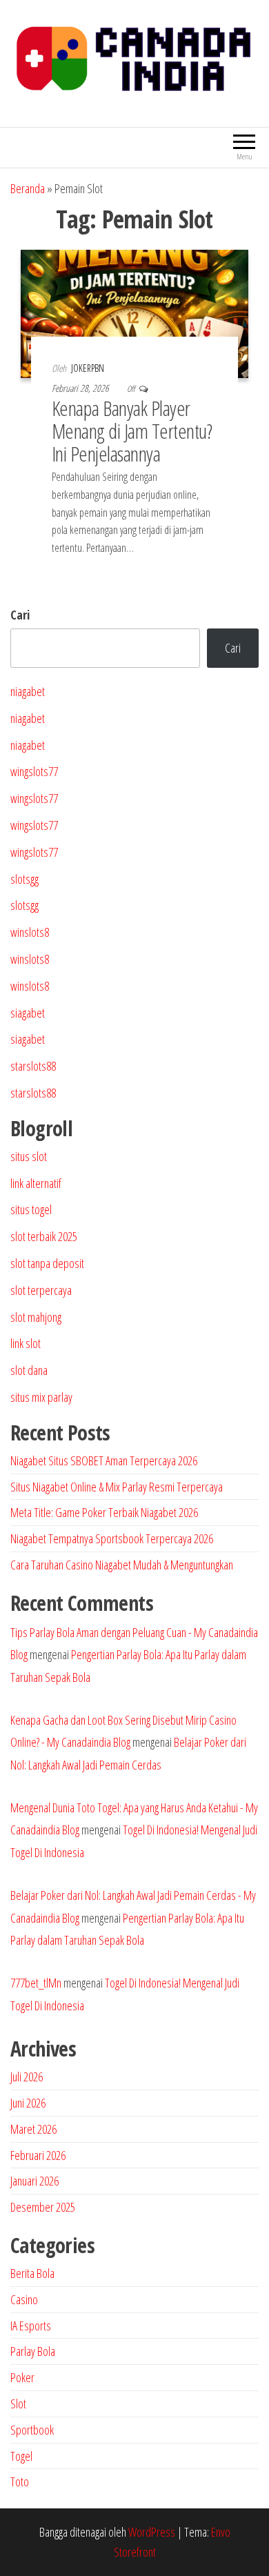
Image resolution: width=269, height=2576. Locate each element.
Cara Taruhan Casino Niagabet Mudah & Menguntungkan (122, 1565)
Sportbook (32, 2430)
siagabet (28, 1013)
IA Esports (31, 2326)
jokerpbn (88, 368)
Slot (18, 2404)
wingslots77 (34, 771)
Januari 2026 (34, 2181)
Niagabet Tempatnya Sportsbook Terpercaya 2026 (112, 1538)
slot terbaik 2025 (44, 1236)
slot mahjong (36, 1317)
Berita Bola (32, 2273)
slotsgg (24, 879)
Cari (20, 615)
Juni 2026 (28, 2103)
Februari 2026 (38, 2155)
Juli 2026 (27, 2077)
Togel (21, 2456)
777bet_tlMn (36, 1983)
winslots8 (30, 932)
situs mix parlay (41, 1397)
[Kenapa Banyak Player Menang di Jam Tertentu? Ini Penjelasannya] (134, 313)
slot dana (29, 1370)
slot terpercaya (41, 1290)
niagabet (28, 691)
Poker (22, 2377)
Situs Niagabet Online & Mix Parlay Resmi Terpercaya (117, 1487)
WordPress (152, 2532)
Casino (24, 2299)
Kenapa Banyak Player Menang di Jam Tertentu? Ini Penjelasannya (132, 431)
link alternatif (36, 1183)
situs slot (29, 1156)
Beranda (28, 188)
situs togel (31, 1209)
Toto (20, 2481)
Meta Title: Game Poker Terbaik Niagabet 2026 (104, 1512)
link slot (26, 1343)
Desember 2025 (43, 2207)
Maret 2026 (33, 2129)
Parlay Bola (33, 2351)
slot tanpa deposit (47, 1263)
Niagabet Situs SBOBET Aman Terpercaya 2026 (104, 1460)
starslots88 (33, 1066)
